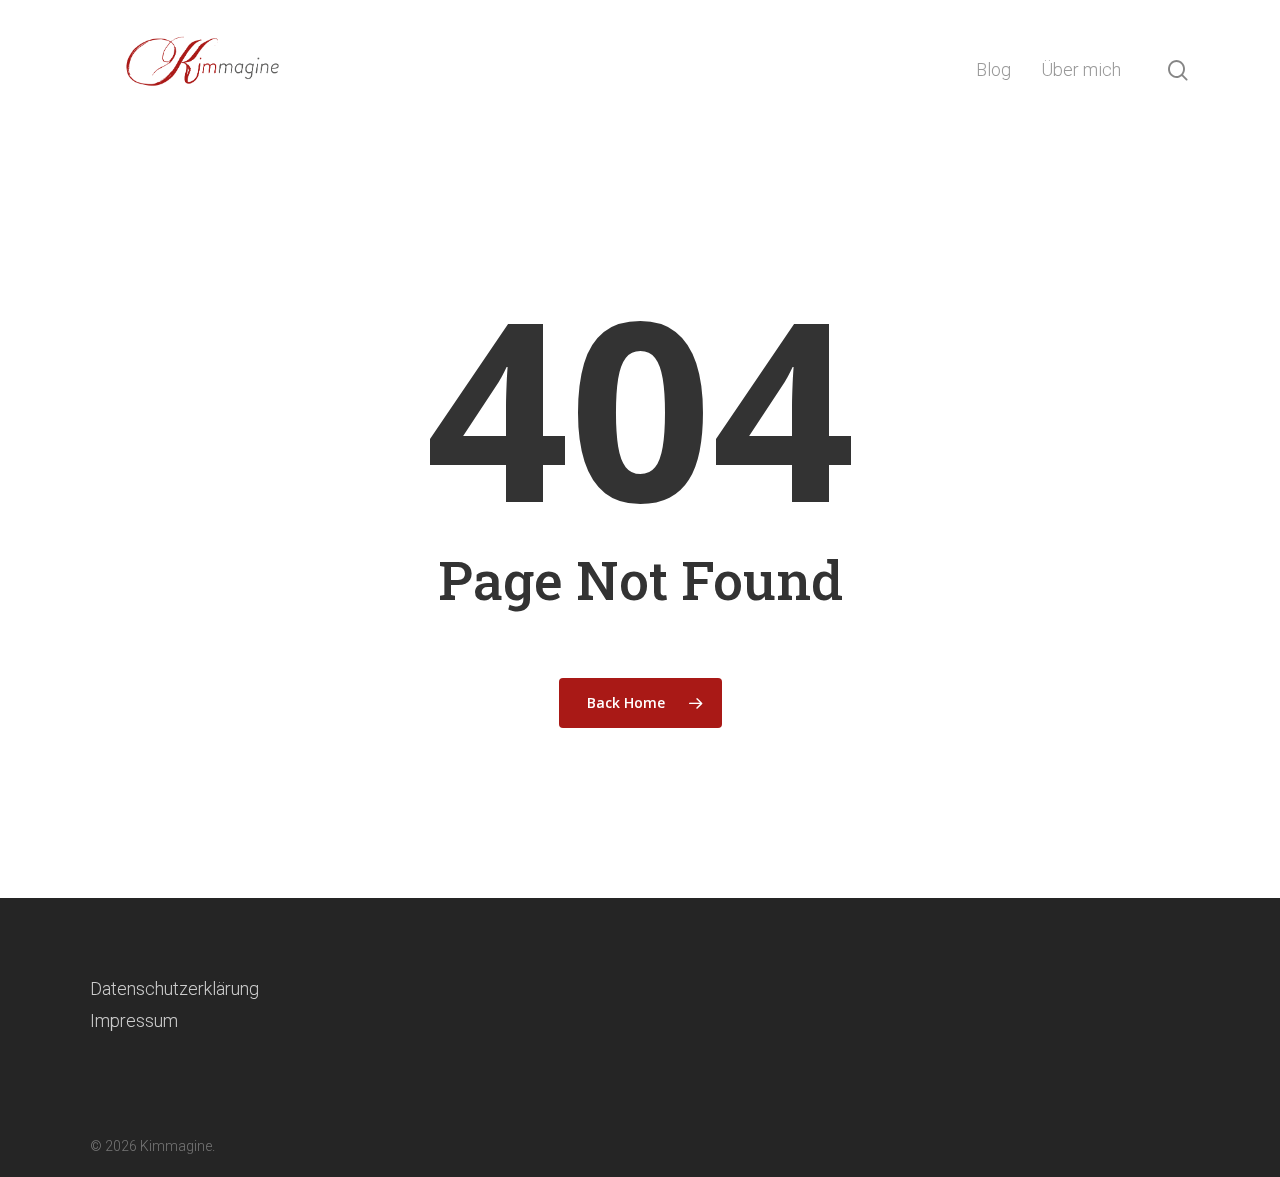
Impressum (134, 1020)
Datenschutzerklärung (174, 988)
